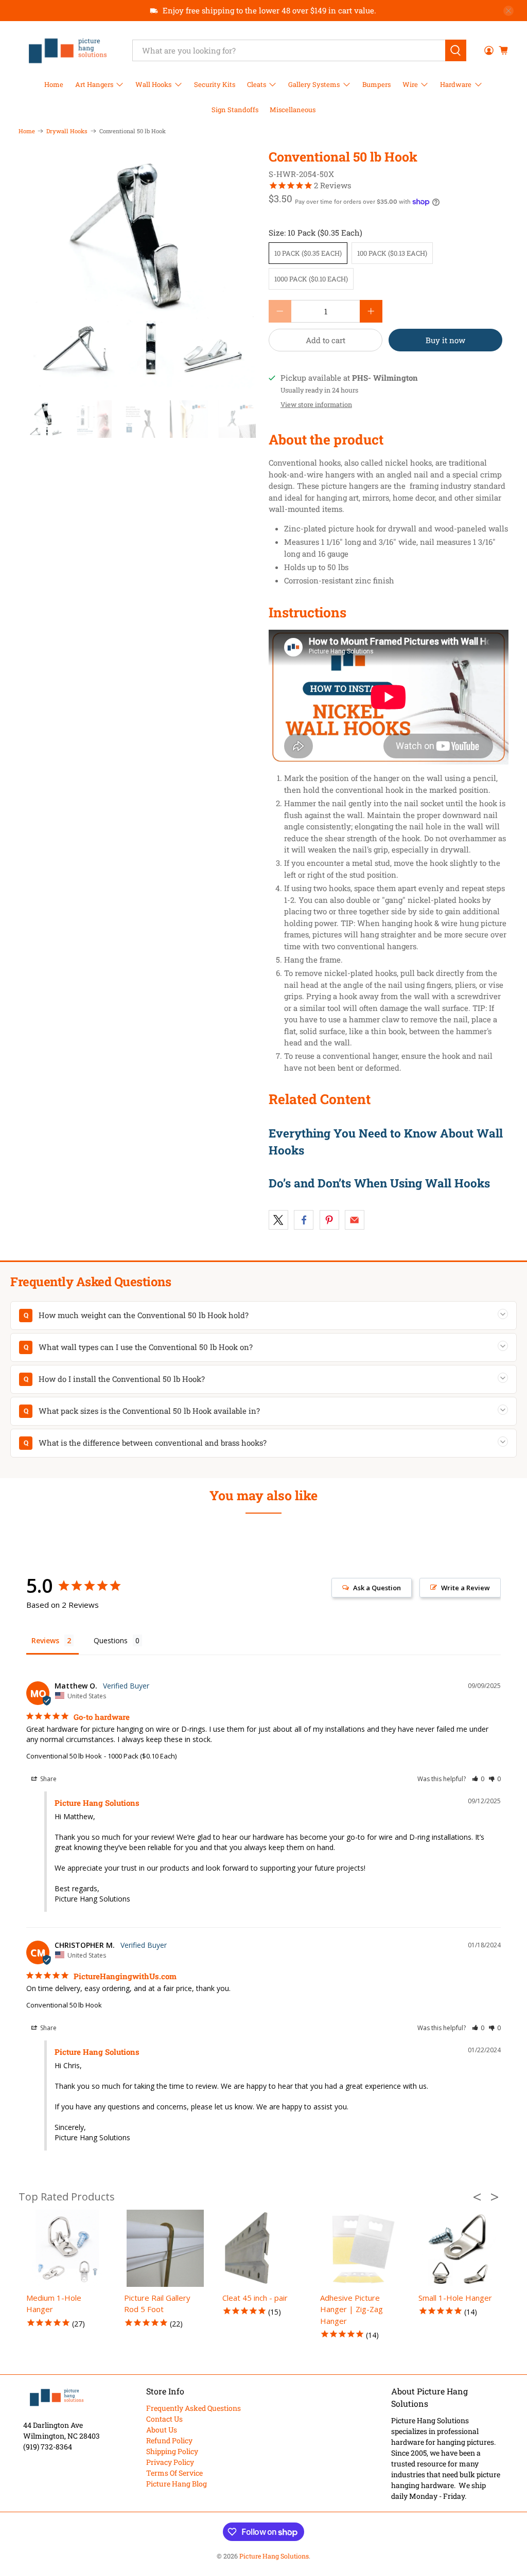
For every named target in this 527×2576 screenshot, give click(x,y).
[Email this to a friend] (355, 1220)
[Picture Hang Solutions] (68, 50)
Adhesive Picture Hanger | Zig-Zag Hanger (352, 2309)
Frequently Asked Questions (194, 2408)
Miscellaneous (293, 110)
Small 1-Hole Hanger (455, 2298)
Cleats (257, 84)
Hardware (456, 84)
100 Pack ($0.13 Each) (392, 253)
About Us (162, 2430)
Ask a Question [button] (377, 1588)
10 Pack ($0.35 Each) (308, 253)
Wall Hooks (153, 84)
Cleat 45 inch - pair (255, 2298)
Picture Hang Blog (177, 2484)
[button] (478, 1779)
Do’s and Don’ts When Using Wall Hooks (379, 1183)
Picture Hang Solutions (274, 2556)
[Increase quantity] (371, 311)
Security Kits (215, 84)
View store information (316, 404)
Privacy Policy (170, 2462)
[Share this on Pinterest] (329, 1220)
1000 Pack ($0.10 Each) (311, 279)
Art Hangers (94, 84)
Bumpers (376, 84)
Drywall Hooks (67, 131)
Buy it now (445, 340)
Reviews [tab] (45, 1640)
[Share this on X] (278, 1220)
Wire (410, 84)
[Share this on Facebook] (304, 1220)
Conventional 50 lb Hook (64, 1756)
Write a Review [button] (465, 1588)
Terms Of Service (174, 2473)
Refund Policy (169, 2440)
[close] (508, 11)
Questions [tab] (111, 1640)
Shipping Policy (172, 2451)
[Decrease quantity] (280, 311)
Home (54, 84)
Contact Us (164, 2419)
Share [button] (48, 1779)
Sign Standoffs (235, 110)
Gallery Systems (314, 84)
